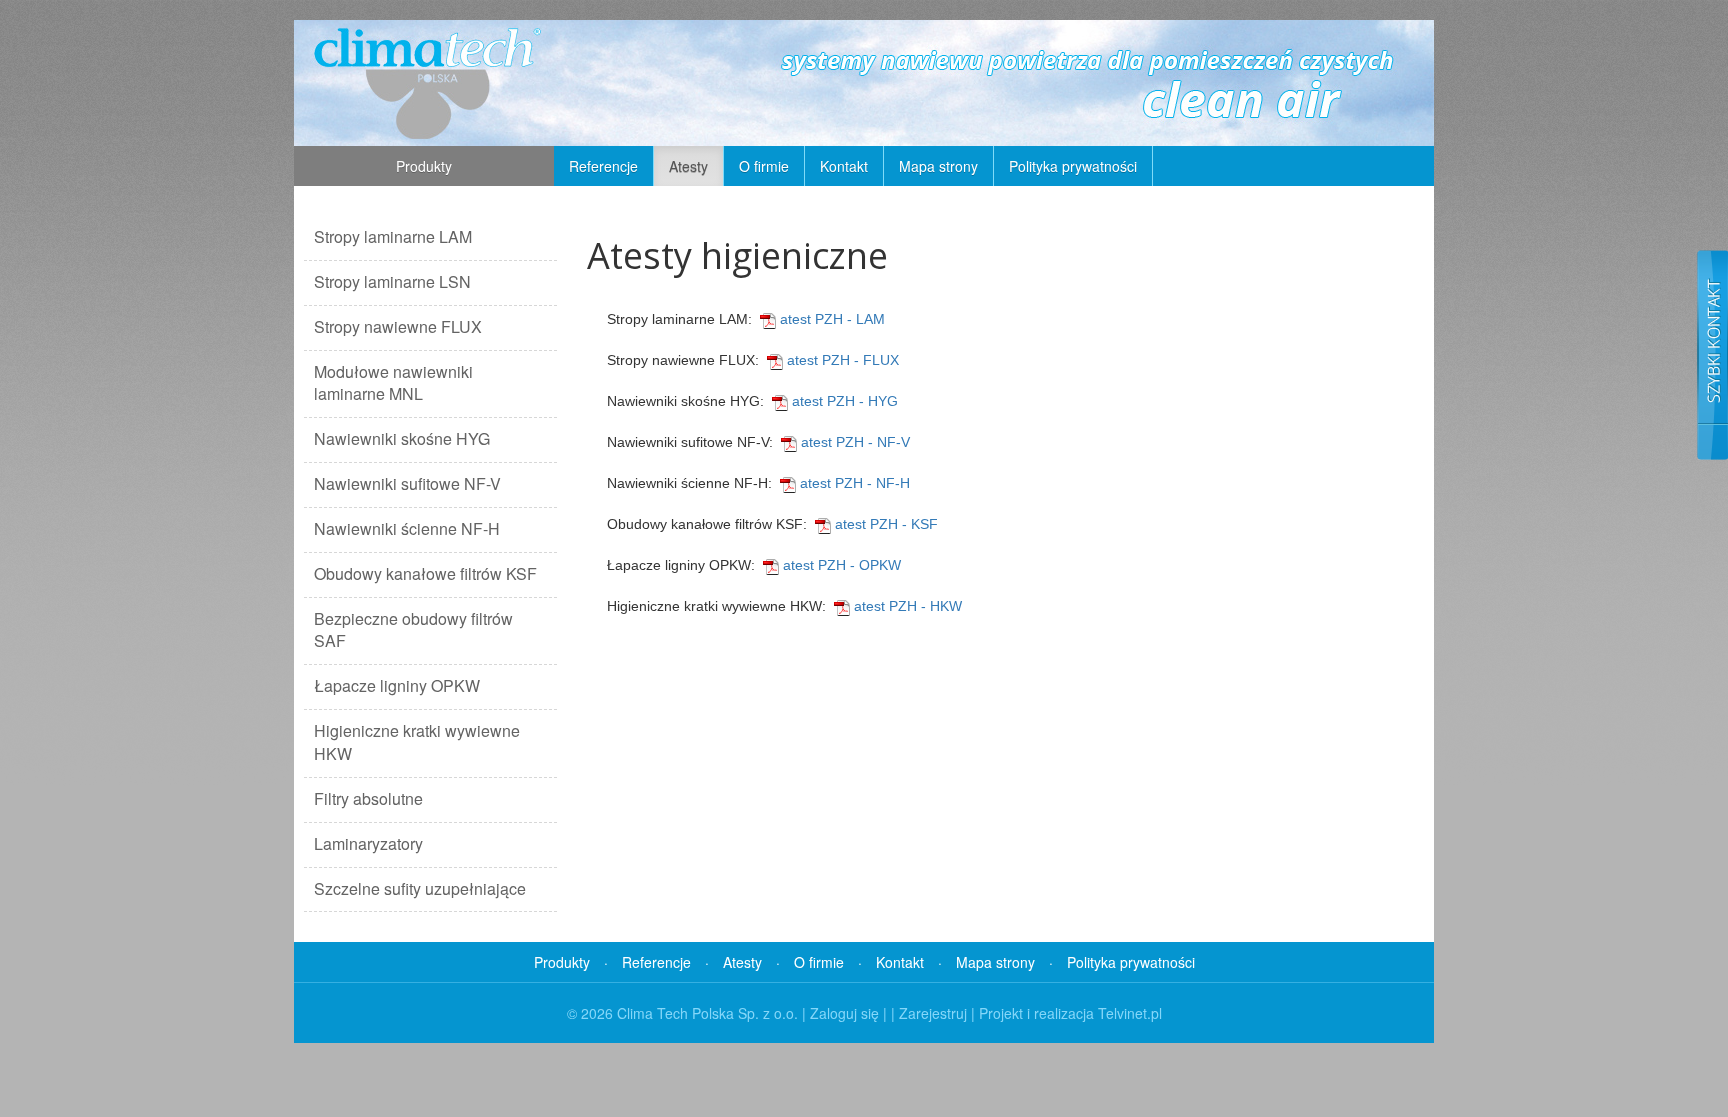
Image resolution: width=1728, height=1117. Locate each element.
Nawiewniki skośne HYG (402, 438)
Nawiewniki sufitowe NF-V (407, 483)
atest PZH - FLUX (841, 360)
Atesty (688, 166)
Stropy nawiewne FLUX (398, 326)
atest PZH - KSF (884, 524)
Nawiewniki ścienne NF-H (407, 528)
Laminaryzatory (368, 843)
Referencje (603, 166)
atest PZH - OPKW (840, 565)
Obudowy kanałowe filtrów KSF (425, 573)
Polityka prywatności (1073, 166)
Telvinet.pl (1130, 1013)
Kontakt (844, 166)
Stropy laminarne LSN (392, 281)
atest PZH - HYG (843, 401)
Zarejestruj (933, 1013)
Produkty (424, 166)
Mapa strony (938, 166)
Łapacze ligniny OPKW (397, 685)
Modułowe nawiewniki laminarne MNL (393, 383)
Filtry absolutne (368, 798)
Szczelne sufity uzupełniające (420, 888)
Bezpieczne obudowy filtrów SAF (413, 630)
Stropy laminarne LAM (393, 236)
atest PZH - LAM (830, 319)
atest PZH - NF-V (853, 442)
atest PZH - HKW (906, 606)
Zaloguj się (844, 1013)
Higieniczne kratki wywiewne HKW (417, 742)
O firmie (764, 166)
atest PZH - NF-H (853, 483)
